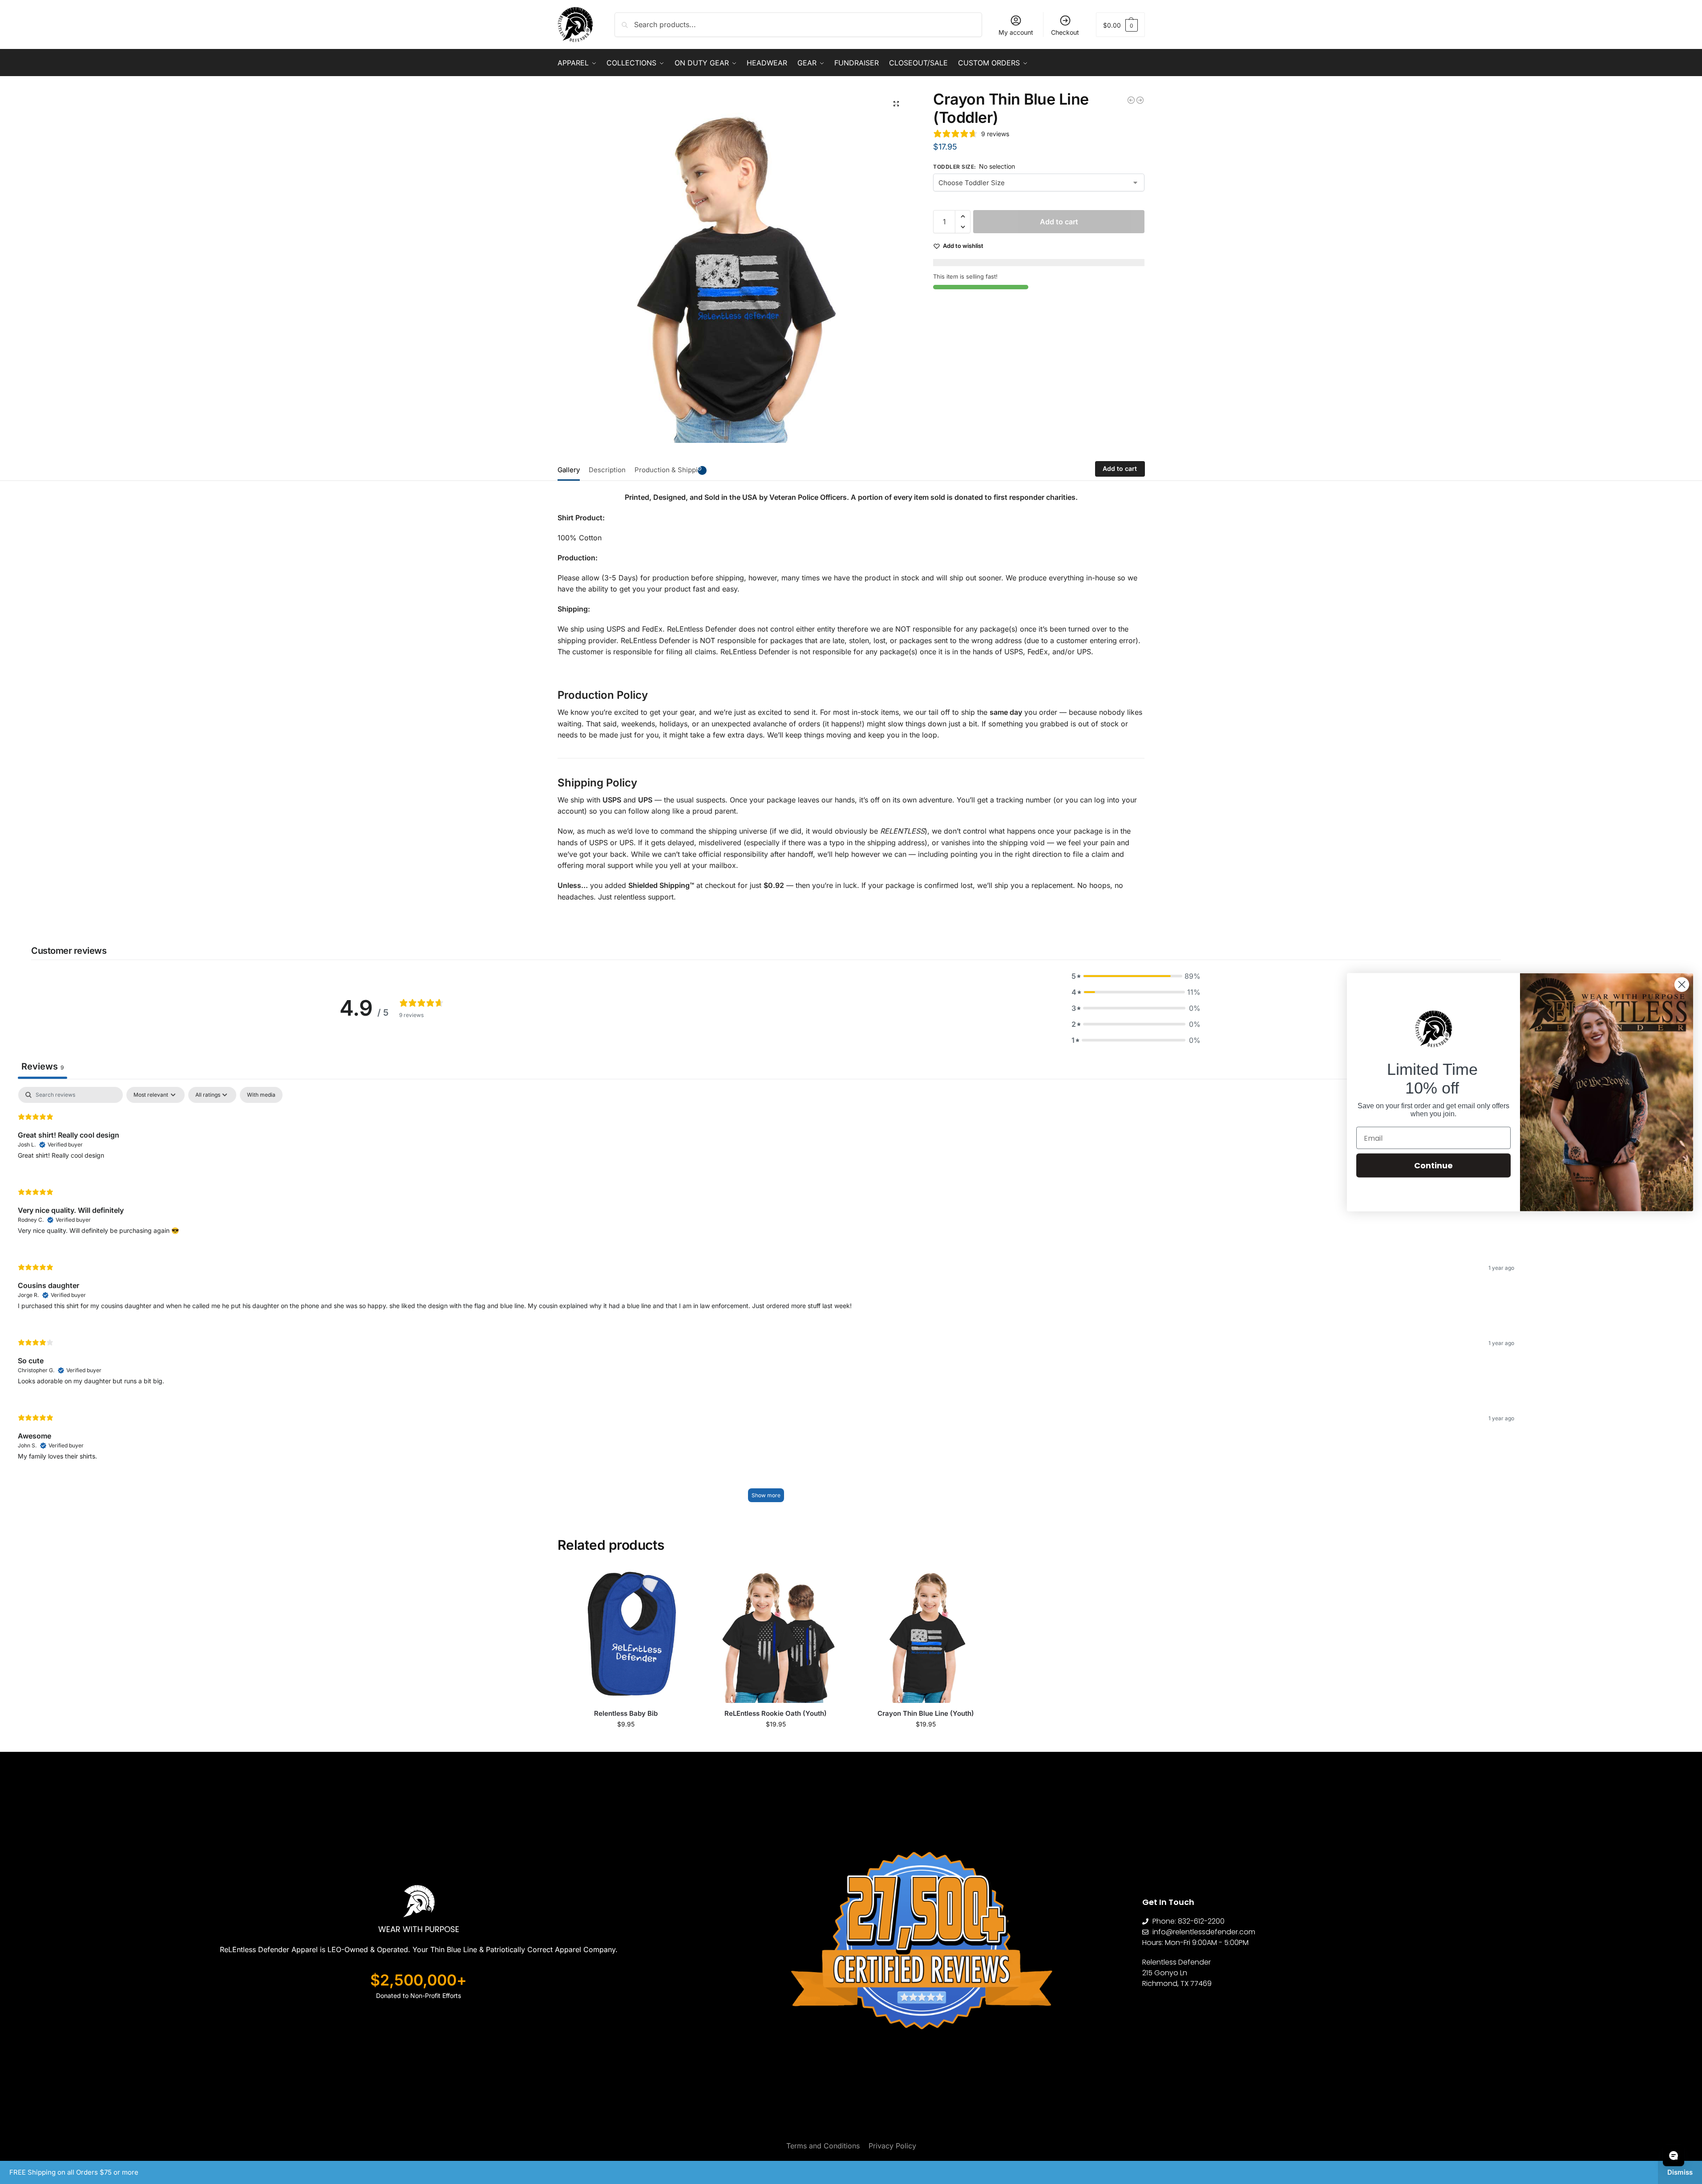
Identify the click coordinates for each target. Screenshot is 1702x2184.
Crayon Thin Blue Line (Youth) (926, 1713)
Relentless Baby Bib (626, 1713)
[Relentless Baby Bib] (1140, 100)
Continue (1433, 1165)
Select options (626, 1743)
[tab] (571, 469)
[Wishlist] (681, 1580)
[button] (1120, 25)
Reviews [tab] (42, 1066)
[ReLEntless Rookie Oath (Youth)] (776, 1635)
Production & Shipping (670, 470)
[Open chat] (1674, 2156)
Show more (766, 1495)
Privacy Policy (892, 2146)
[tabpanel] (766, 1299)
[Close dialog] (1682, 984)
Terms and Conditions (823, 2146)
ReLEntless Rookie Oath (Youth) (776, 1713)
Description (607, 470)
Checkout (1065, 32)
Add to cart (1059, 222)
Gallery (569, 470)
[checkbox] (261, 1095)
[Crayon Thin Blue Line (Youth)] (1131, 100)
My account (1016, 32)
